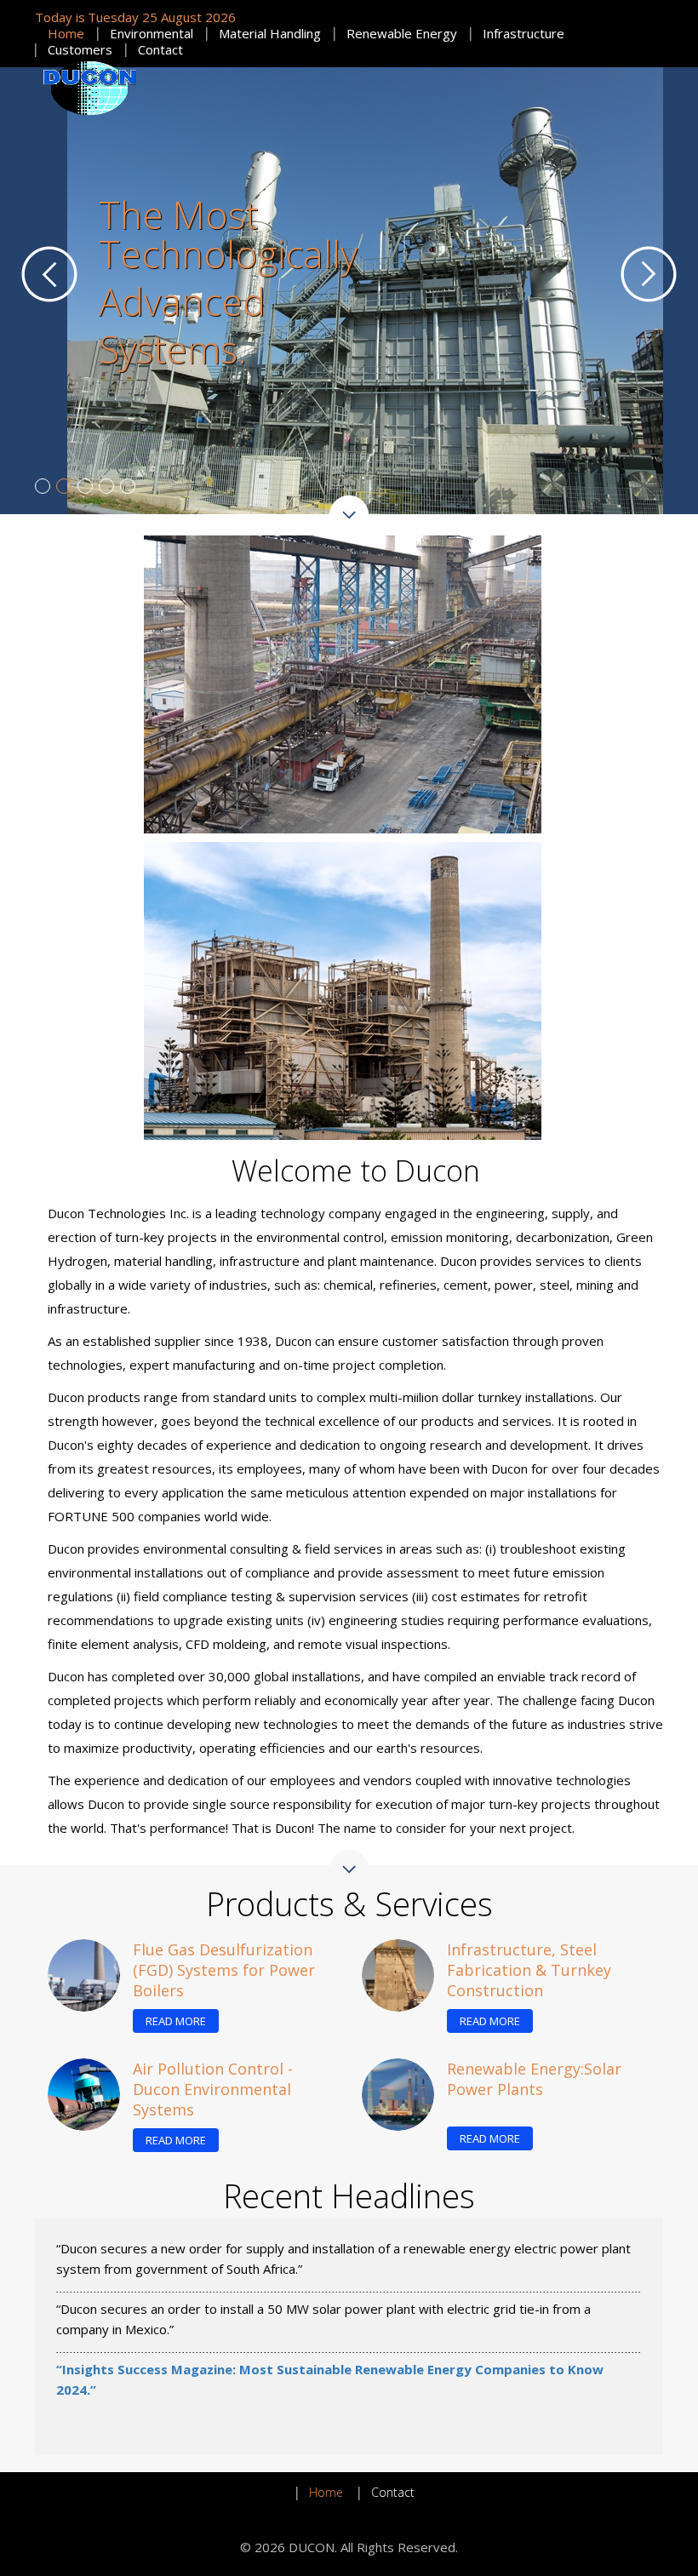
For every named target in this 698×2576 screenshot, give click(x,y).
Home (66, 33)
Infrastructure (523, 33)
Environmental (152, 33)
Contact (160, 49)
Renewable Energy (402, 33)
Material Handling (270, 33)
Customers (80, 49)
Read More (176, 1987)
